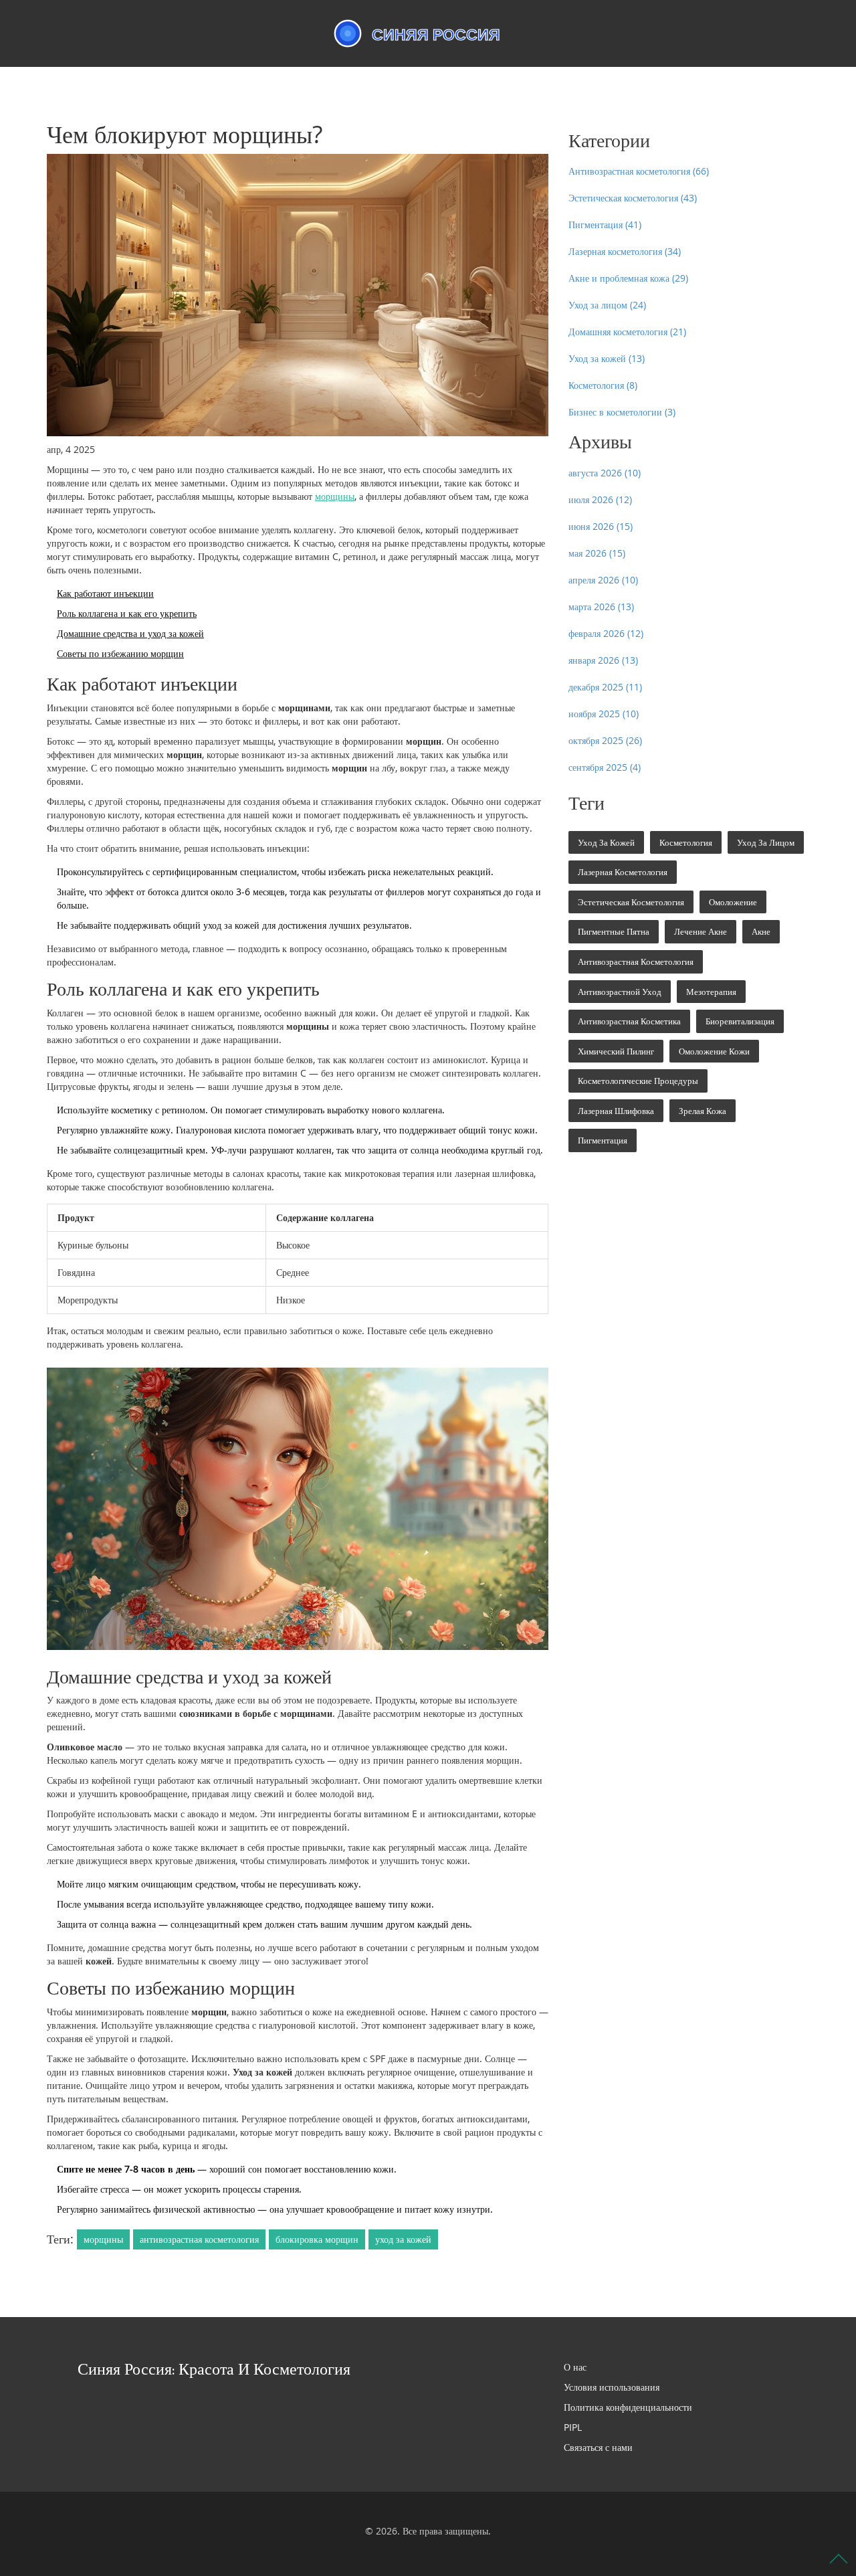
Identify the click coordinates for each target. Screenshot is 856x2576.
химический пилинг (616, 1051)
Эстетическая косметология (633, 198)
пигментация (603, 1140)
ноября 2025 (604, 714)
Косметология (603, 385)
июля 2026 (600, 499)
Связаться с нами (598, 2447)
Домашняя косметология (627, 332)
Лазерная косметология (625, 251)
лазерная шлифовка (616, 1111)
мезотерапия (711, 992)
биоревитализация (740, 1021)
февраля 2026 (606, 633)
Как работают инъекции (105, 593)
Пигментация (605, 224)
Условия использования (612, 2387)
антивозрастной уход (620, 992)
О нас (575, 2367)
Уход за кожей (607, 358)
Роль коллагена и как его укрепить (127, 613)
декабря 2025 (605, 687)
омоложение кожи (714, 1051)
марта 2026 (601, 607)
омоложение (733, 902)
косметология (686, 842)
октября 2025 (605, 740)
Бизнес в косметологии (622, 412)
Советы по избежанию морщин (120, 653)
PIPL (573, 2427)
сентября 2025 (605, 767)
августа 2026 (605, 473)
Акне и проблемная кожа (628, 278)
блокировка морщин (317, 2239)
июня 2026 (601, 526)
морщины (335, 496)
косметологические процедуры (638, 1081)
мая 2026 (597, 553)
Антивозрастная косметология (639, 171)
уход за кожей (403, 2239)
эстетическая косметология (631, 902)
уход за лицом (766, 842)
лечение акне (701, 931)
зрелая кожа (703, 1111)
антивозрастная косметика (629, 1021)
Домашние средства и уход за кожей (130, 633)
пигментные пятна (614, 931)
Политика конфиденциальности (628, 2407)
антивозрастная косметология (199, 2239)
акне (761, 931)
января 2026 (603, 660)
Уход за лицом (607, 305)
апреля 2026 (603, 580)
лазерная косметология (623, 872)
